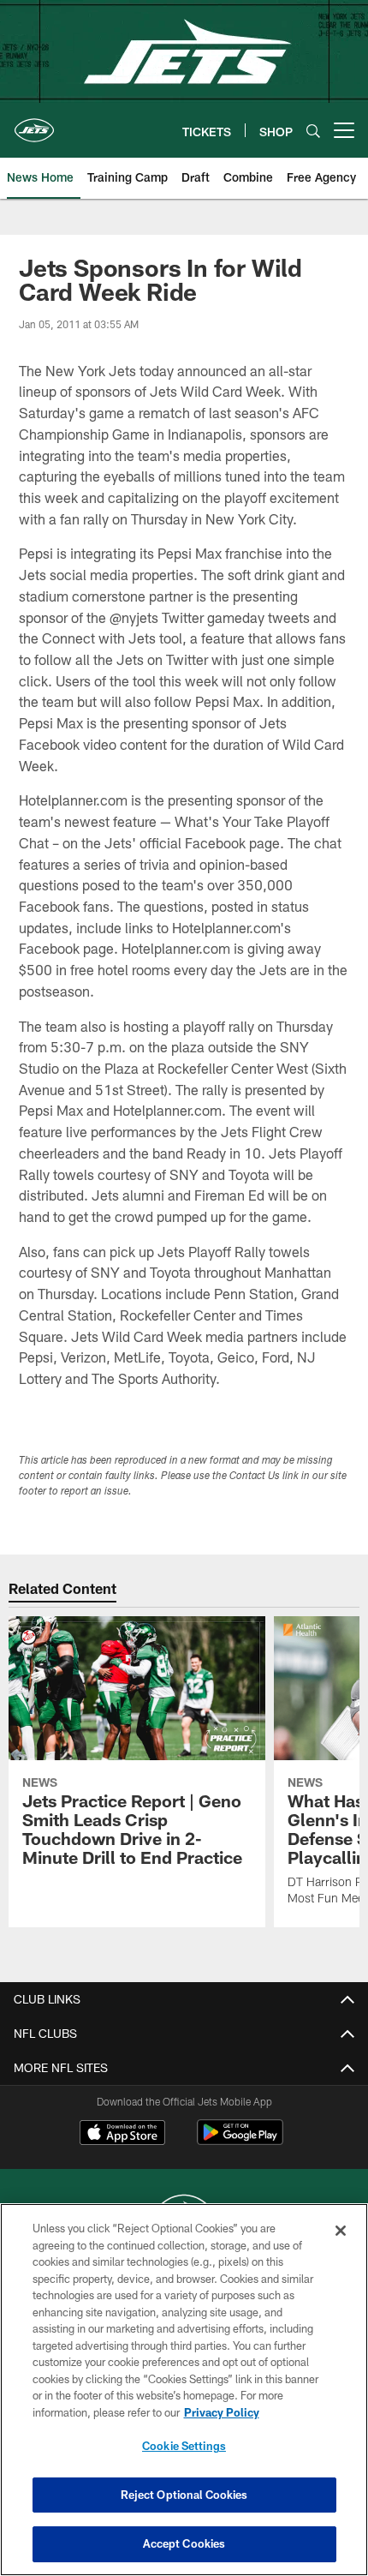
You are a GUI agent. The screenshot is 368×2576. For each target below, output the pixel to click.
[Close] (341, 2231)
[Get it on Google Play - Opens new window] (240, 2141)
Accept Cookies (184, 2543)
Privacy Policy (222, 2412)
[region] (184, 2390)
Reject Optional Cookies (184, 2495)
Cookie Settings (184, 2446)
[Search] (313, 131)
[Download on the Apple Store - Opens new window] (122, 2135)
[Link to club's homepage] (34, 123)
